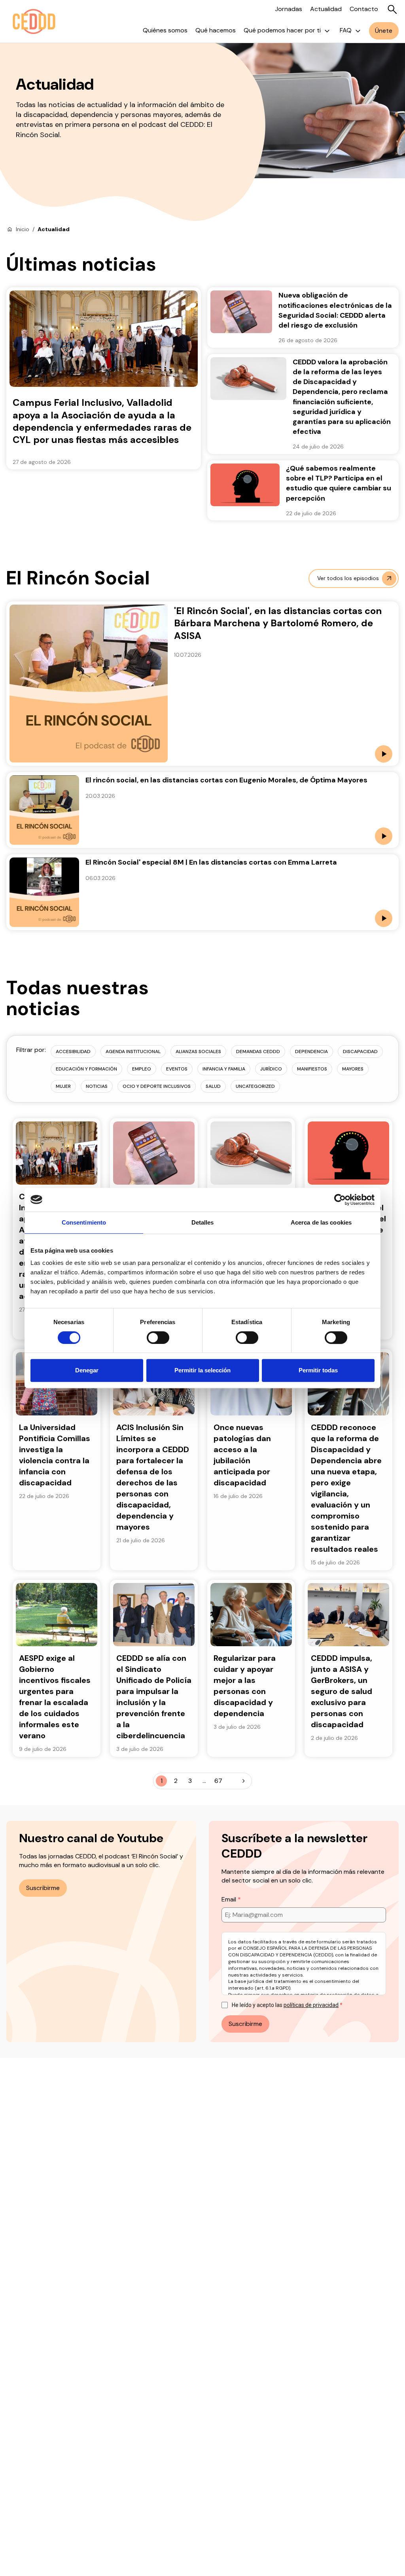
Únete (384, 31)
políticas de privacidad (311, 2005)
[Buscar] (392, 9)
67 (218, 1781)
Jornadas (289, 9)
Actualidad (326, 9)
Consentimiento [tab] (84, 1222)
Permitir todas (318, 1370)
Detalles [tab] (203, 1222)
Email (230, 1899)
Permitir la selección (202, 1370)
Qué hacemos (216, 30)
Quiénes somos (165, 30)
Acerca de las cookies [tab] (321, 1222)
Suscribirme (43, 1888)
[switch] (158, 1338)
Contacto (364, 9)
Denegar (87, 1370)
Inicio (23, 229)
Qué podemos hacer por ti (282, 30)
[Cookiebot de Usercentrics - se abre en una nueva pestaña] (340, 1200)
